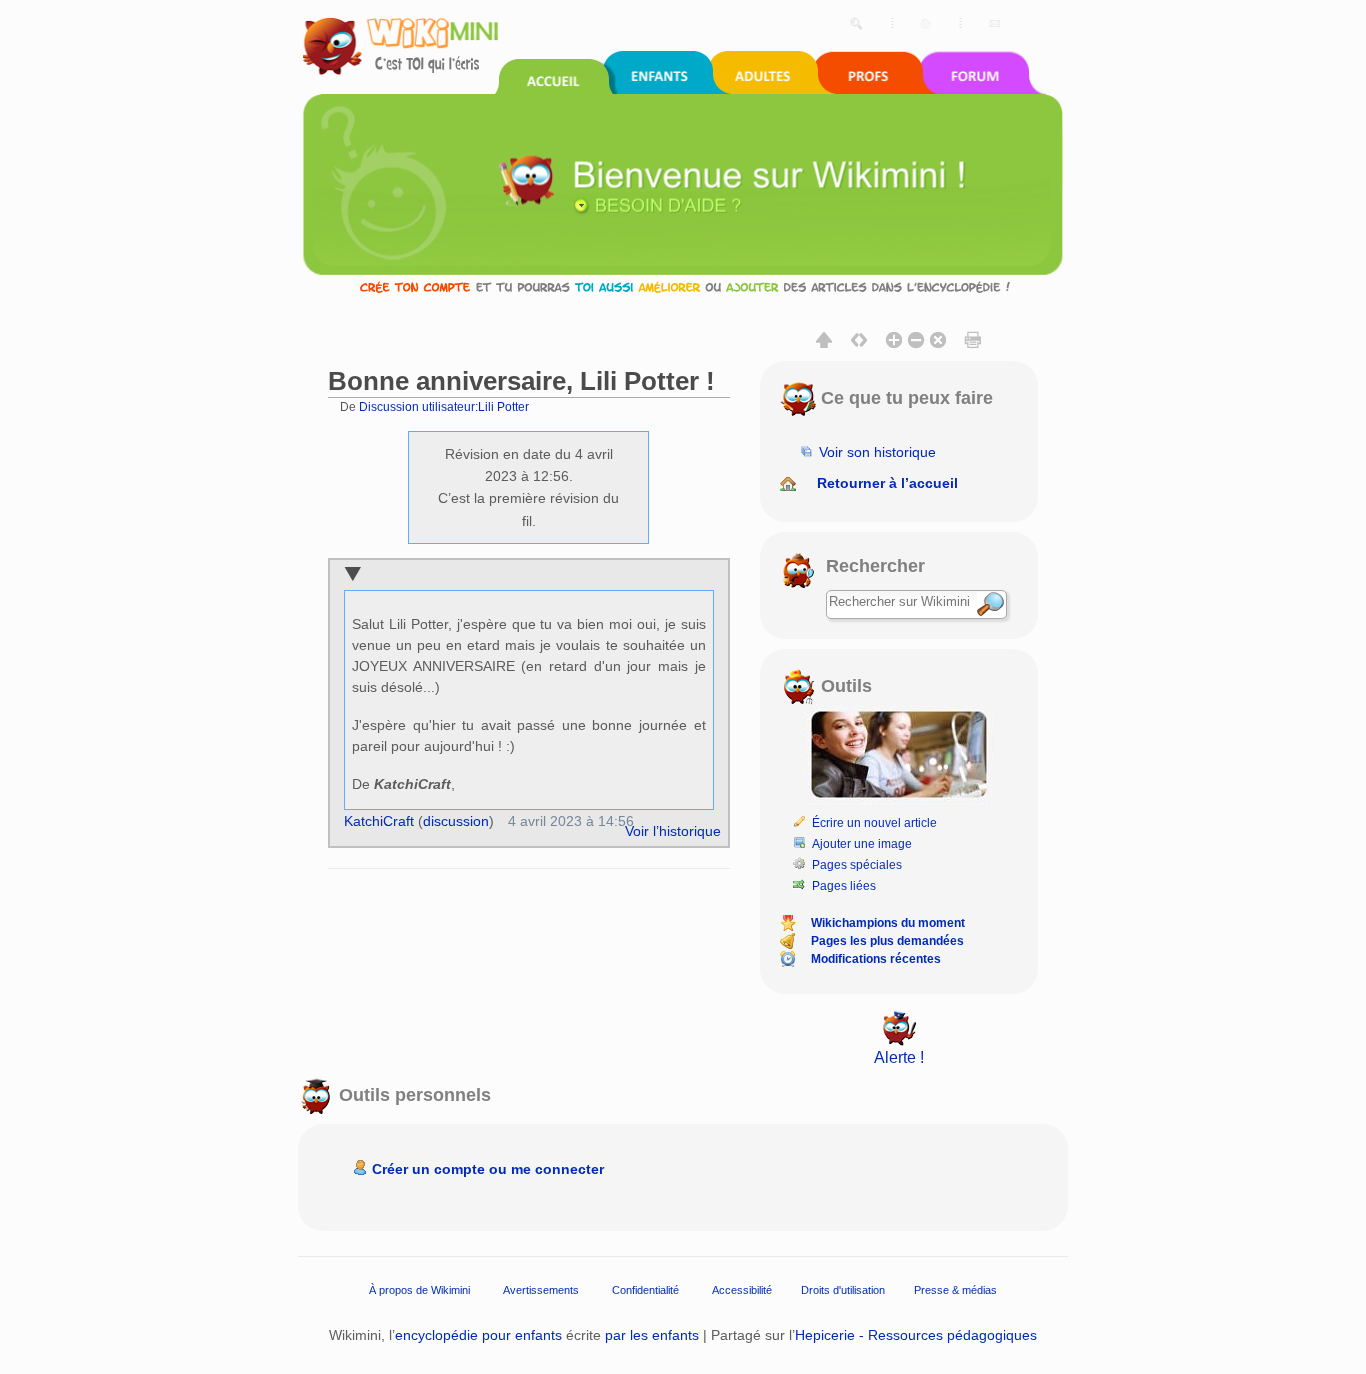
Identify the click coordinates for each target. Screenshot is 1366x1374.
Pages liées (844, 886)
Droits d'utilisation (843, 1290)
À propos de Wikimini (419, 1290)
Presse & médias (955, 1290)
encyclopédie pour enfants (478, 1335)
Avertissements (541, 1290)
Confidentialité (645, 1290)
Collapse (352, 575)
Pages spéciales (857, 865)
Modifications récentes (876, 959)
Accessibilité (742, 1290)
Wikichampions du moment (888, 923)
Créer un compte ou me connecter (488, 1169)
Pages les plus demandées (887, 941)
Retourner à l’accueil (887, 483)
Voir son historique (877, 452)
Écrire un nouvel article (874, 823)
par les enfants (652, 1335)
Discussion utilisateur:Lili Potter (444, 406)
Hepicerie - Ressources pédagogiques (916, 1335)
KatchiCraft (379, 821)
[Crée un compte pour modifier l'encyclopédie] (683, 286)
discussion (456, 821)
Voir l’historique (673, 831)
